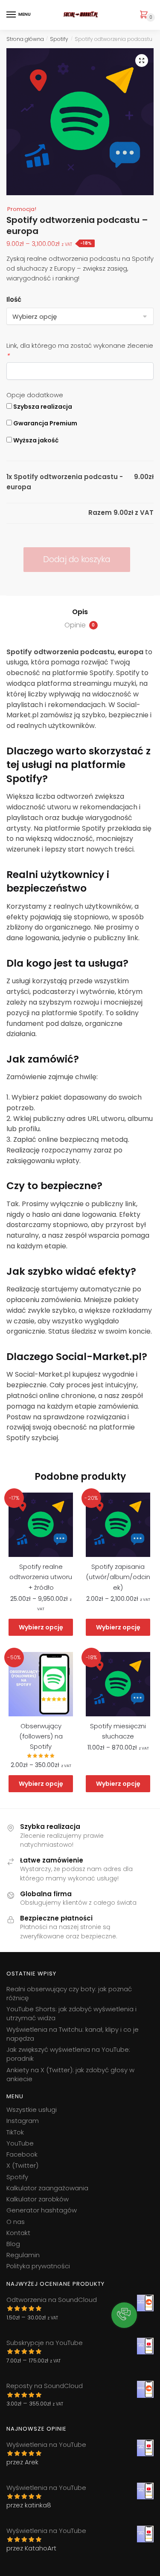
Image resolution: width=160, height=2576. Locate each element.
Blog (13, 2244)
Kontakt (18, 2233)
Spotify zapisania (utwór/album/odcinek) (118, 1577)
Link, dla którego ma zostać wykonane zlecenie (80, 351)
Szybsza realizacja (42, 407)
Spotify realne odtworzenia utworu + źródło (41, 1577)
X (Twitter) (22, 2165)
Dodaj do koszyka (77, 559)
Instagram (23, 2121)
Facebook (22, 2154)
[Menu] (12, 15)
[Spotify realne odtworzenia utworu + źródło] (41, 1525)
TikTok (15, 2132)
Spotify (59, 39)
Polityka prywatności (38, 2266)
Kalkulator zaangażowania (47, 2188)
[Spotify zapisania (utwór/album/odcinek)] (118, 1525)
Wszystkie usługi (32, 2110)
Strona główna (25, 39)
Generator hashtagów (42, 2210)
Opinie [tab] (80, 625)
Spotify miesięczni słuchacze (118, 1731)
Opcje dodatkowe (35, 395)
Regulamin (23, 2255)
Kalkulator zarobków (38, 2199)
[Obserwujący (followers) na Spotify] (41, 1684)
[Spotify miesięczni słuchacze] (118, 1684)
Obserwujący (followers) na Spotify (41, 1736)
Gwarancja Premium (45, 423)
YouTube (20, 2143)
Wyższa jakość (35, 440)
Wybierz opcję (41, 1627)
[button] (142, 61)
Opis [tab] (80, 612)
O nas (16, 2222)
